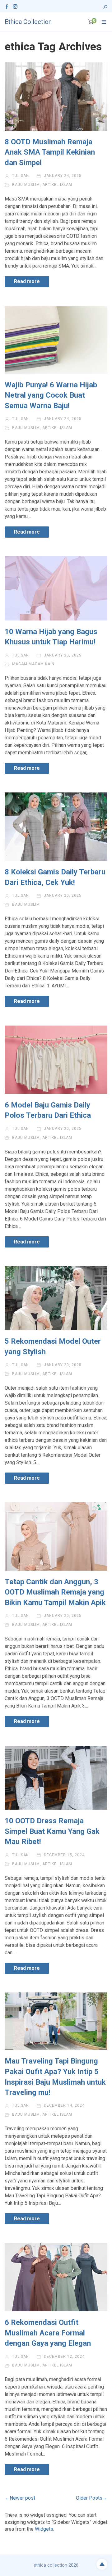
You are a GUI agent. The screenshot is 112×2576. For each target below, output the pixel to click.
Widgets (44, 2529)
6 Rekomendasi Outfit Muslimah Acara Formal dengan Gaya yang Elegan (48, 2333)
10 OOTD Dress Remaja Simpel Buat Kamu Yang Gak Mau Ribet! (52, 1831)
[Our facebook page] (7, 6)
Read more (27, 281)
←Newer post (20, 2498)
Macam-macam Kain (33, 664)
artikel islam (57, 185)
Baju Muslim (26, 185)
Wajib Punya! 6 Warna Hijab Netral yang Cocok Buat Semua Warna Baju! (51, 395)
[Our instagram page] (15, 6)
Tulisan (20, 176)
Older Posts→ (92, 2498)
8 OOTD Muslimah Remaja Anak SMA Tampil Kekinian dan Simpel (50, 152)
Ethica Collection (28, 22)
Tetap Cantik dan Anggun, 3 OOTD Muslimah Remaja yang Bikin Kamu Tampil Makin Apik (55, 1592)
